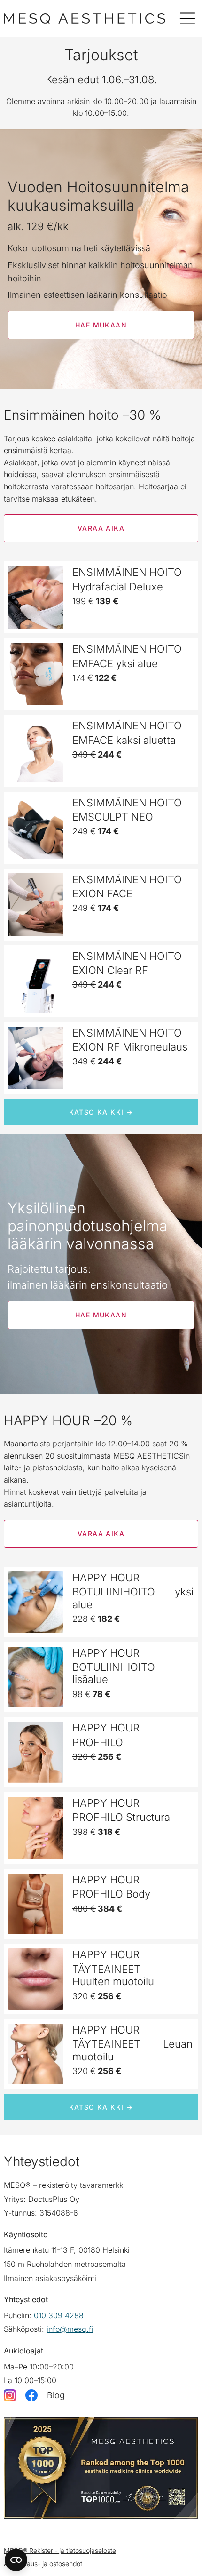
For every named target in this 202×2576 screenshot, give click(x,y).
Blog (56, 2395)
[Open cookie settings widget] (16, 2560)
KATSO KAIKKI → (101, 1112)
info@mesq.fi (70, 2329)
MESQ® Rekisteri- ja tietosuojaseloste (60, 2550)
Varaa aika (101, 528)
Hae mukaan (101, 325)
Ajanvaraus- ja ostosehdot (43, 2564)
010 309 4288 (59, 2315)
